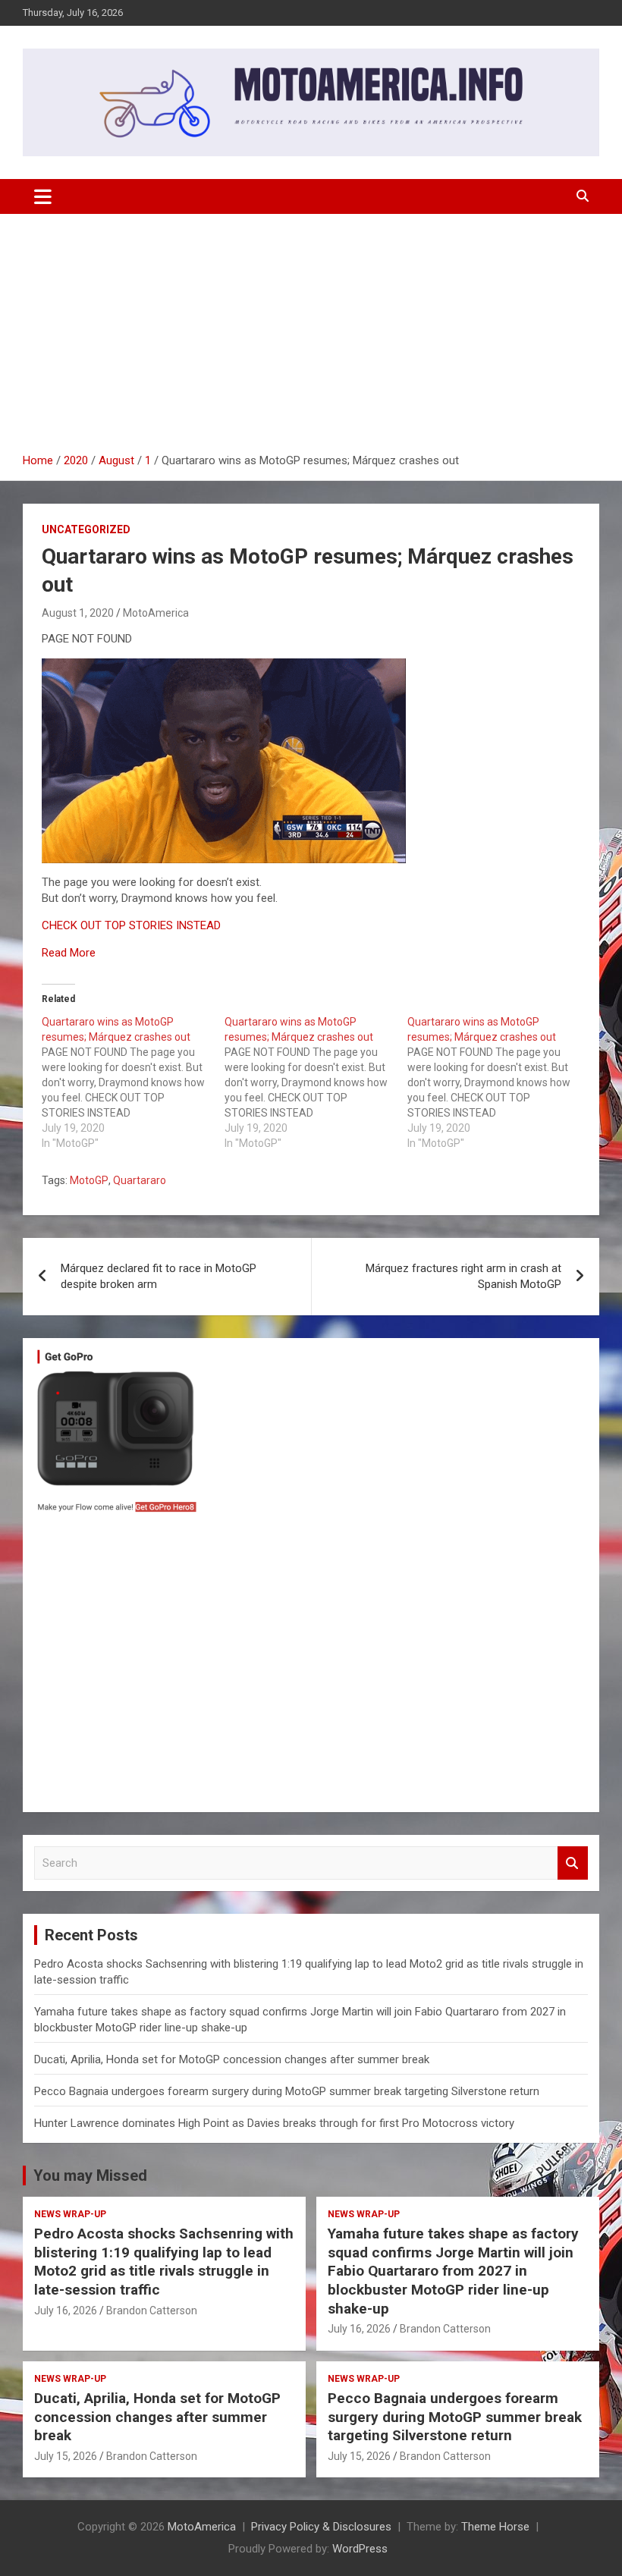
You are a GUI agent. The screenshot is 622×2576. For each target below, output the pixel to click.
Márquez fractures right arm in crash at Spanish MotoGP (463, 1276)
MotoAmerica (156, 613)
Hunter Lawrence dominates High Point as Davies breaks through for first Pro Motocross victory (274, 2123)
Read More (69, 953)
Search (573, 1863)
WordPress (360, 2549)
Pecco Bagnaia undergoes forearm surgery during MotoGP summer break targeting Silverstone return (287, 2091)
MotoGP (89, 1180)
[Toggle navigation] (43, 196)
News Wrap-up (70, 2214)
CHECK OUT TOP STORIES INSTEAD (131, 925)
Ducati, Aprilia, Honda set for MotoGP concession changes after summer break (232, 2059)
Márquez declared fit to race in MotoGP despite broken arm (159, 1276)
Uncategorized (86, 529)
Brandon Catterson (152, 2311)
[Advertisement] (311, 339)
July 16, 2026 (66, 2311)
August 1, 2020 (78, 613)
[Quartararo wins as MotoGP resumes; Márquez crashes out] (133, 1082)
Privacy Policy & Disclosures (321, 2527)
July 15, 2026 (66, 2456)
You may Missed (90, 2175)
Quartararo (140, 1180)
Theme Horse (495, 2527)
